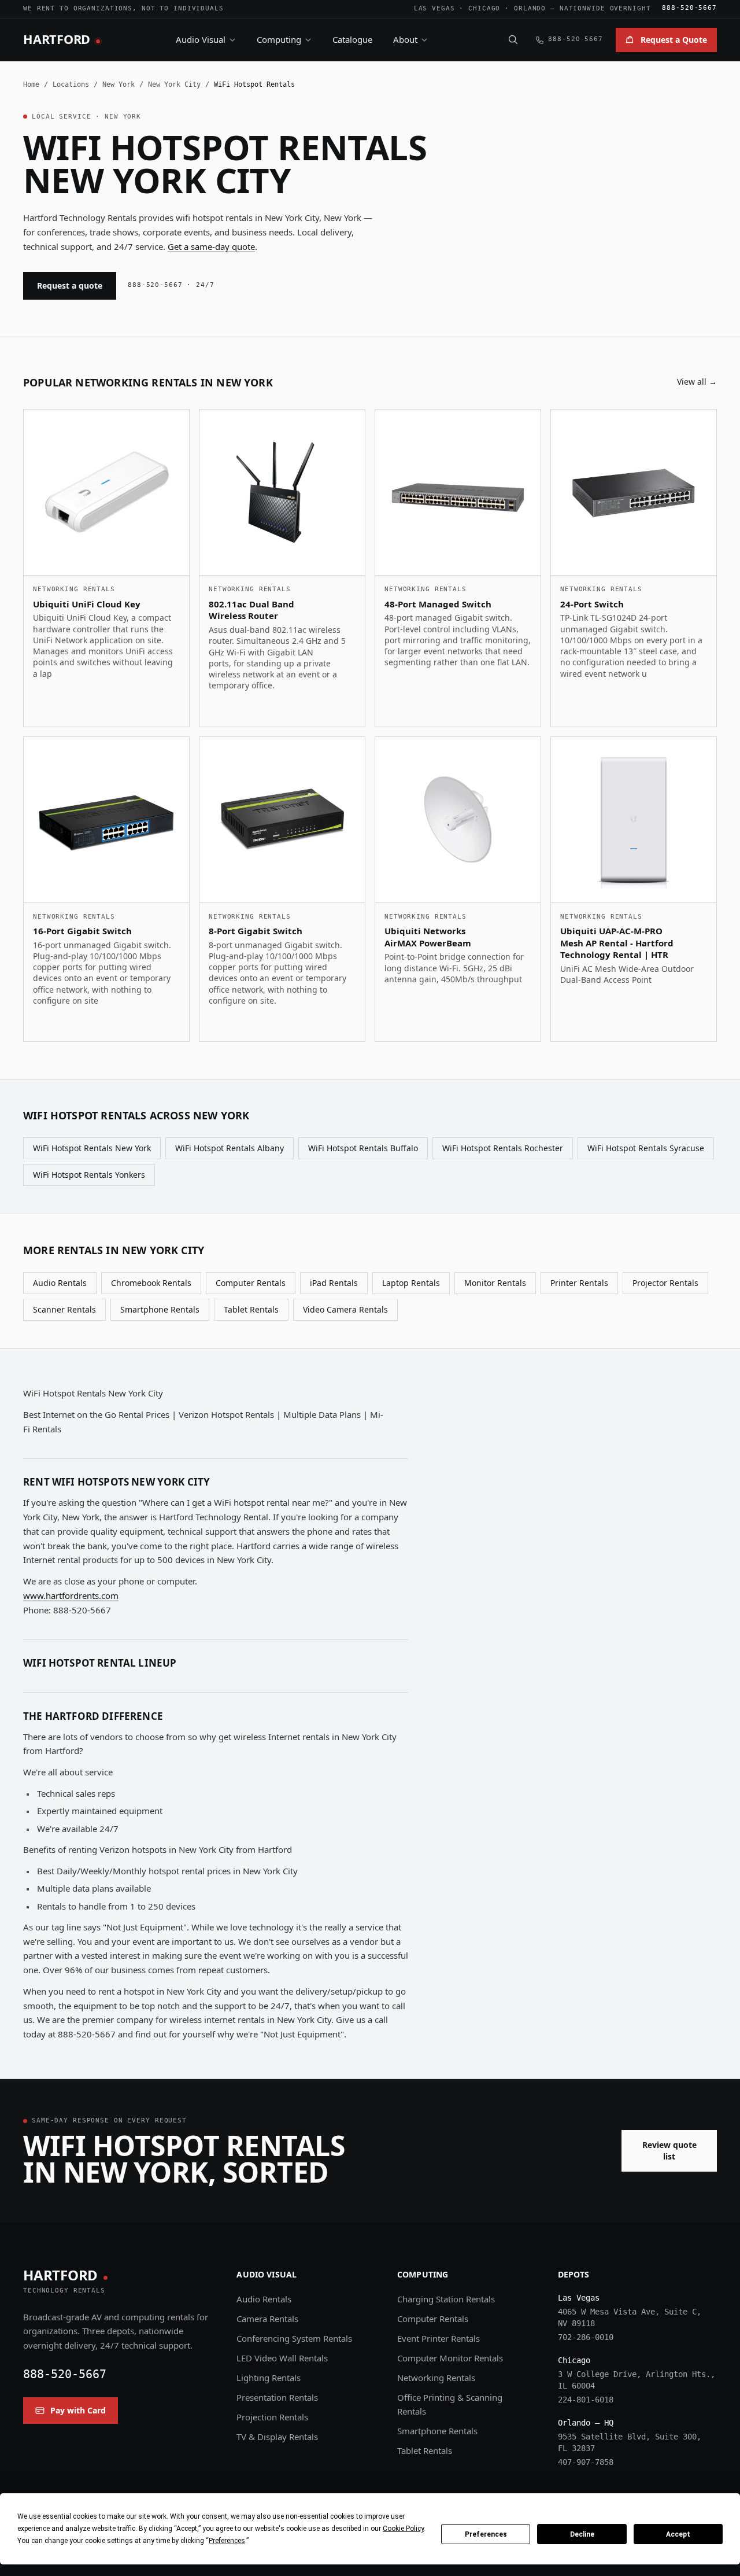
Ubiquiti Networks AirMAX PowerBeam (428, 937)
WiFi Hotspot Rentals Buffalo (363, 1148)
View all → (697, 382)
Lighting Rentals (269, 2378)
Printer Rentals (579, 1283)
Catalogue (352, 39)
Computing (279, 39)
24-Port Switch (592, 604)
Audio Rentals (60, 1283)
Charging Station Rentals (446, 2299)
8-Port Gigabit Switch (256, 931)
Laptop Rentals (411, 1283)
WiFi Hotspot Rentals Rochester (503, 1148)
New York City (174, 84)
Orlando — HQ (586, 2423)
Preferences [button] (227, 2541)
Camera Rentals (267, 2319)
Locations (71, 84)
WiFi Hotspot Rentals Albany (230, 1148)
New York (119, 84)
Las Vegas (434, 8)
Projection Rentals (272, 2417)
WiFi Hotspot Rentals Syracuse (646, 1148)
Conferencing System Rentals (294, 2338)
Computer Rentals (251, 1283)
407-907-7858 (586, 2462)
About (405, 39)
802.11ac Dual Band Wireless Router (251, 610)
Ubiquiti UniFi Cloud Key (87, 604)
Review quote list (669, 2151)
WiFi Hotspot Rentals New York (92, 1148)
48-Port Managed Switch (438, 604)
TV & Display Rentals (277, 2437)
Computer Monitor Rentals (450, 2358)
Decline (582, 2534)
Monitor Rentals (495, 1283)
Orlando (530, 8)
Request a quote (70, 285)
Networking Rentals (436, 2378)
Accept (678, 2534)
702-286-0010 (586, 2337)
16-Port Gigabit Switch (82, 931)
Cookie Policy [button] (403, 2529)
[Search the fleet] (513, 39)
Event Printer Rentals (439, 2338)
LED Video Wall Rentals (282, 2358)
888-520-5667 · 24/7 (171, 285)
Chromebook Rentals (151, 1283)
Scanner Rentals (64, 1309)
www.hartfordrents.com (71, 1595)
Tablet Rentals (251, 1309)
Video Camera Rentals (345, 1309)
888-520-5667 (689, 8)
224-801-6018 (586, 2400)
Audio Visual (201, 39)
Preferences (486, 2534)
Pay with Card (78, 2410)
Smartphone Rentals (160, 1309)
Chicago (484, 8)
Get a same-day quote (211, 246)
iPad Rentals (334, 1283)
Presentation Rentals (277, 2397)
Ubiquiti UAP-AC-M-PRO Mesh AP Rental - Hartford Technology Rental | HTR (617, 943)
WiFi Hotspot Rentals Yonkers (89, 1175)
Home (31, 84)
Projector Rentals (665, 1283)
